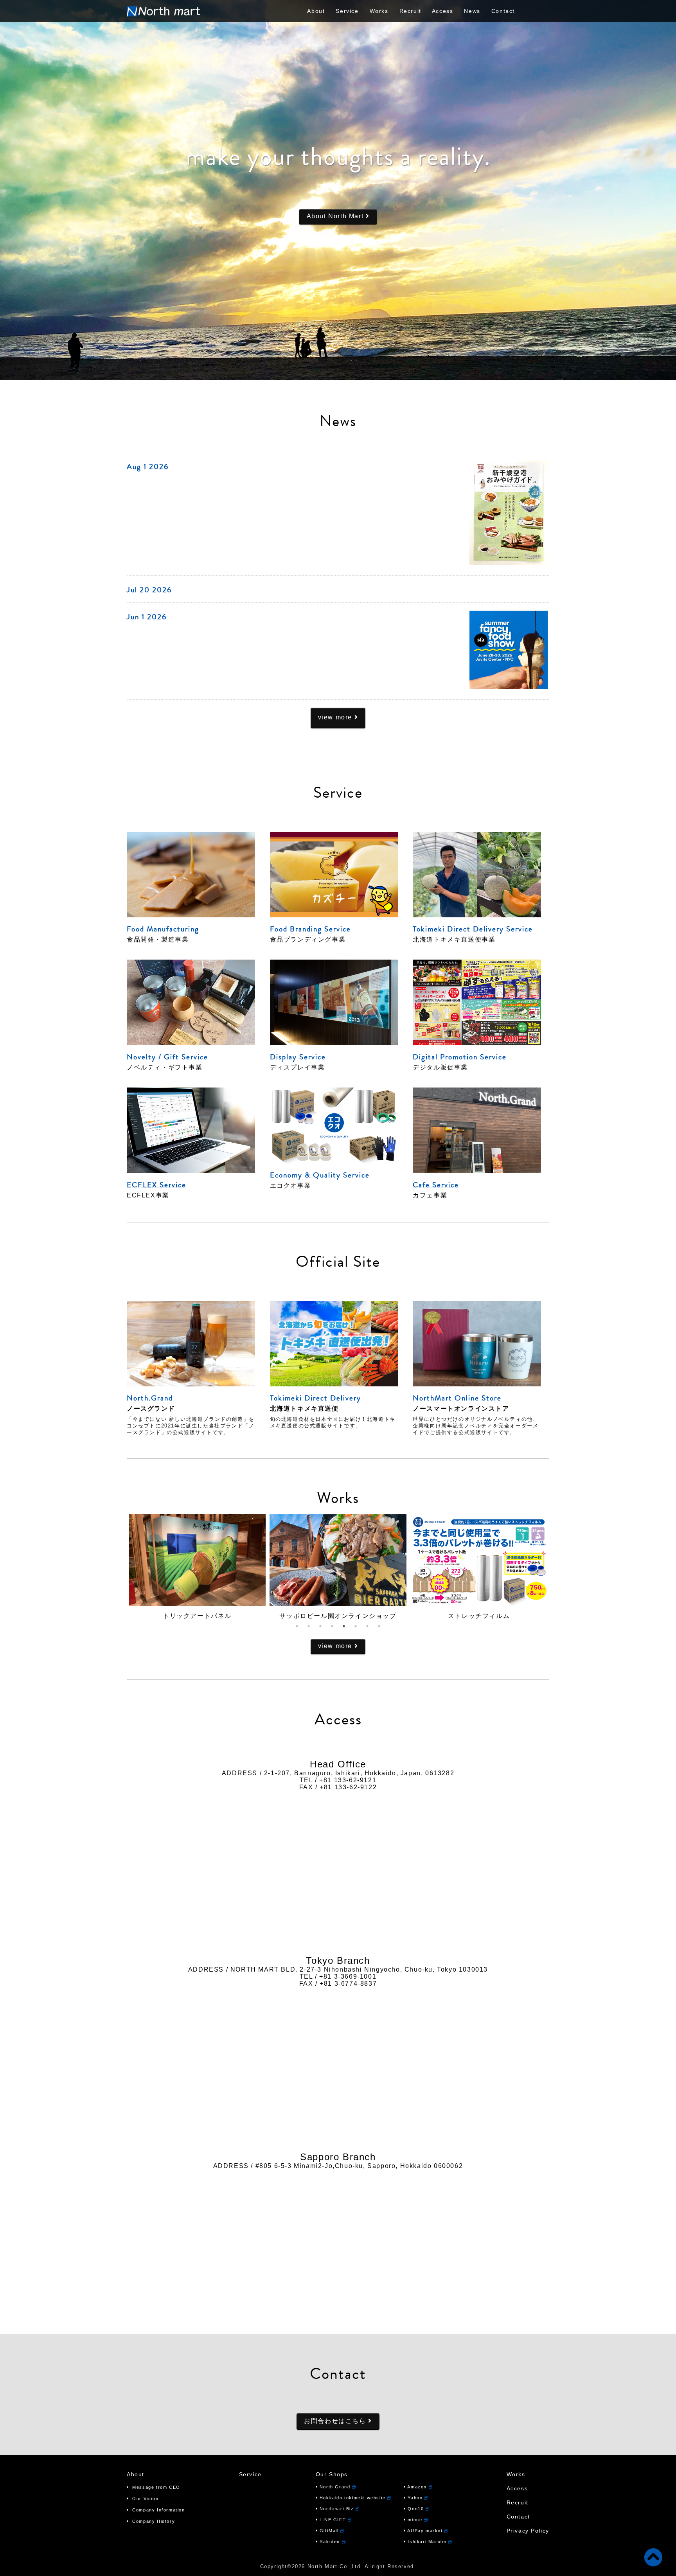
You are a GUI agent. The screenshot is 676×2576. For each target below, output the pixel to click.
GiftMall (329, 2531)
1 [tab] (297, 1626)
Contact (503, 11)
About (316, 11)
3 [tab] (320, 1626)
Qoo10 (416, 2509)
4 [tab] (332, 1626)
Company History (153, 2521)
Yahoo (415, 2498)
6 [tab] (356, 1626)
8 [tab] (379, 1626)
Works (379, 11)
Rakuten (330, 2542)
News (472, 11)
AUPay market (425, 2531)
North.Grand (335, 2487)
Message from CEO (156, 2487)
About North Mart (336, 216)
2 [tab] (309, 1626)
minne (415, 2520)
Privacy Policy (528, 2531)
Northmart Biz (337, 2509)
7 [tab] (367, 1626)
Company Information (158, 2510)
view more (336, 717)
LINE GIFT (333, 2520)
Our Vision (145, 2499)
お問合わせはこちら (336, 2421)
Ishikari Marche (427, 2542)
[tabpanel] (197, 1567)
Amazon (417, 2487)
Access (443, 11)
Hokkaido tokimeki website (352, 2498)
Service (347, 11)
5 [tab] (344, 1626)
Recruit (410, 11)
